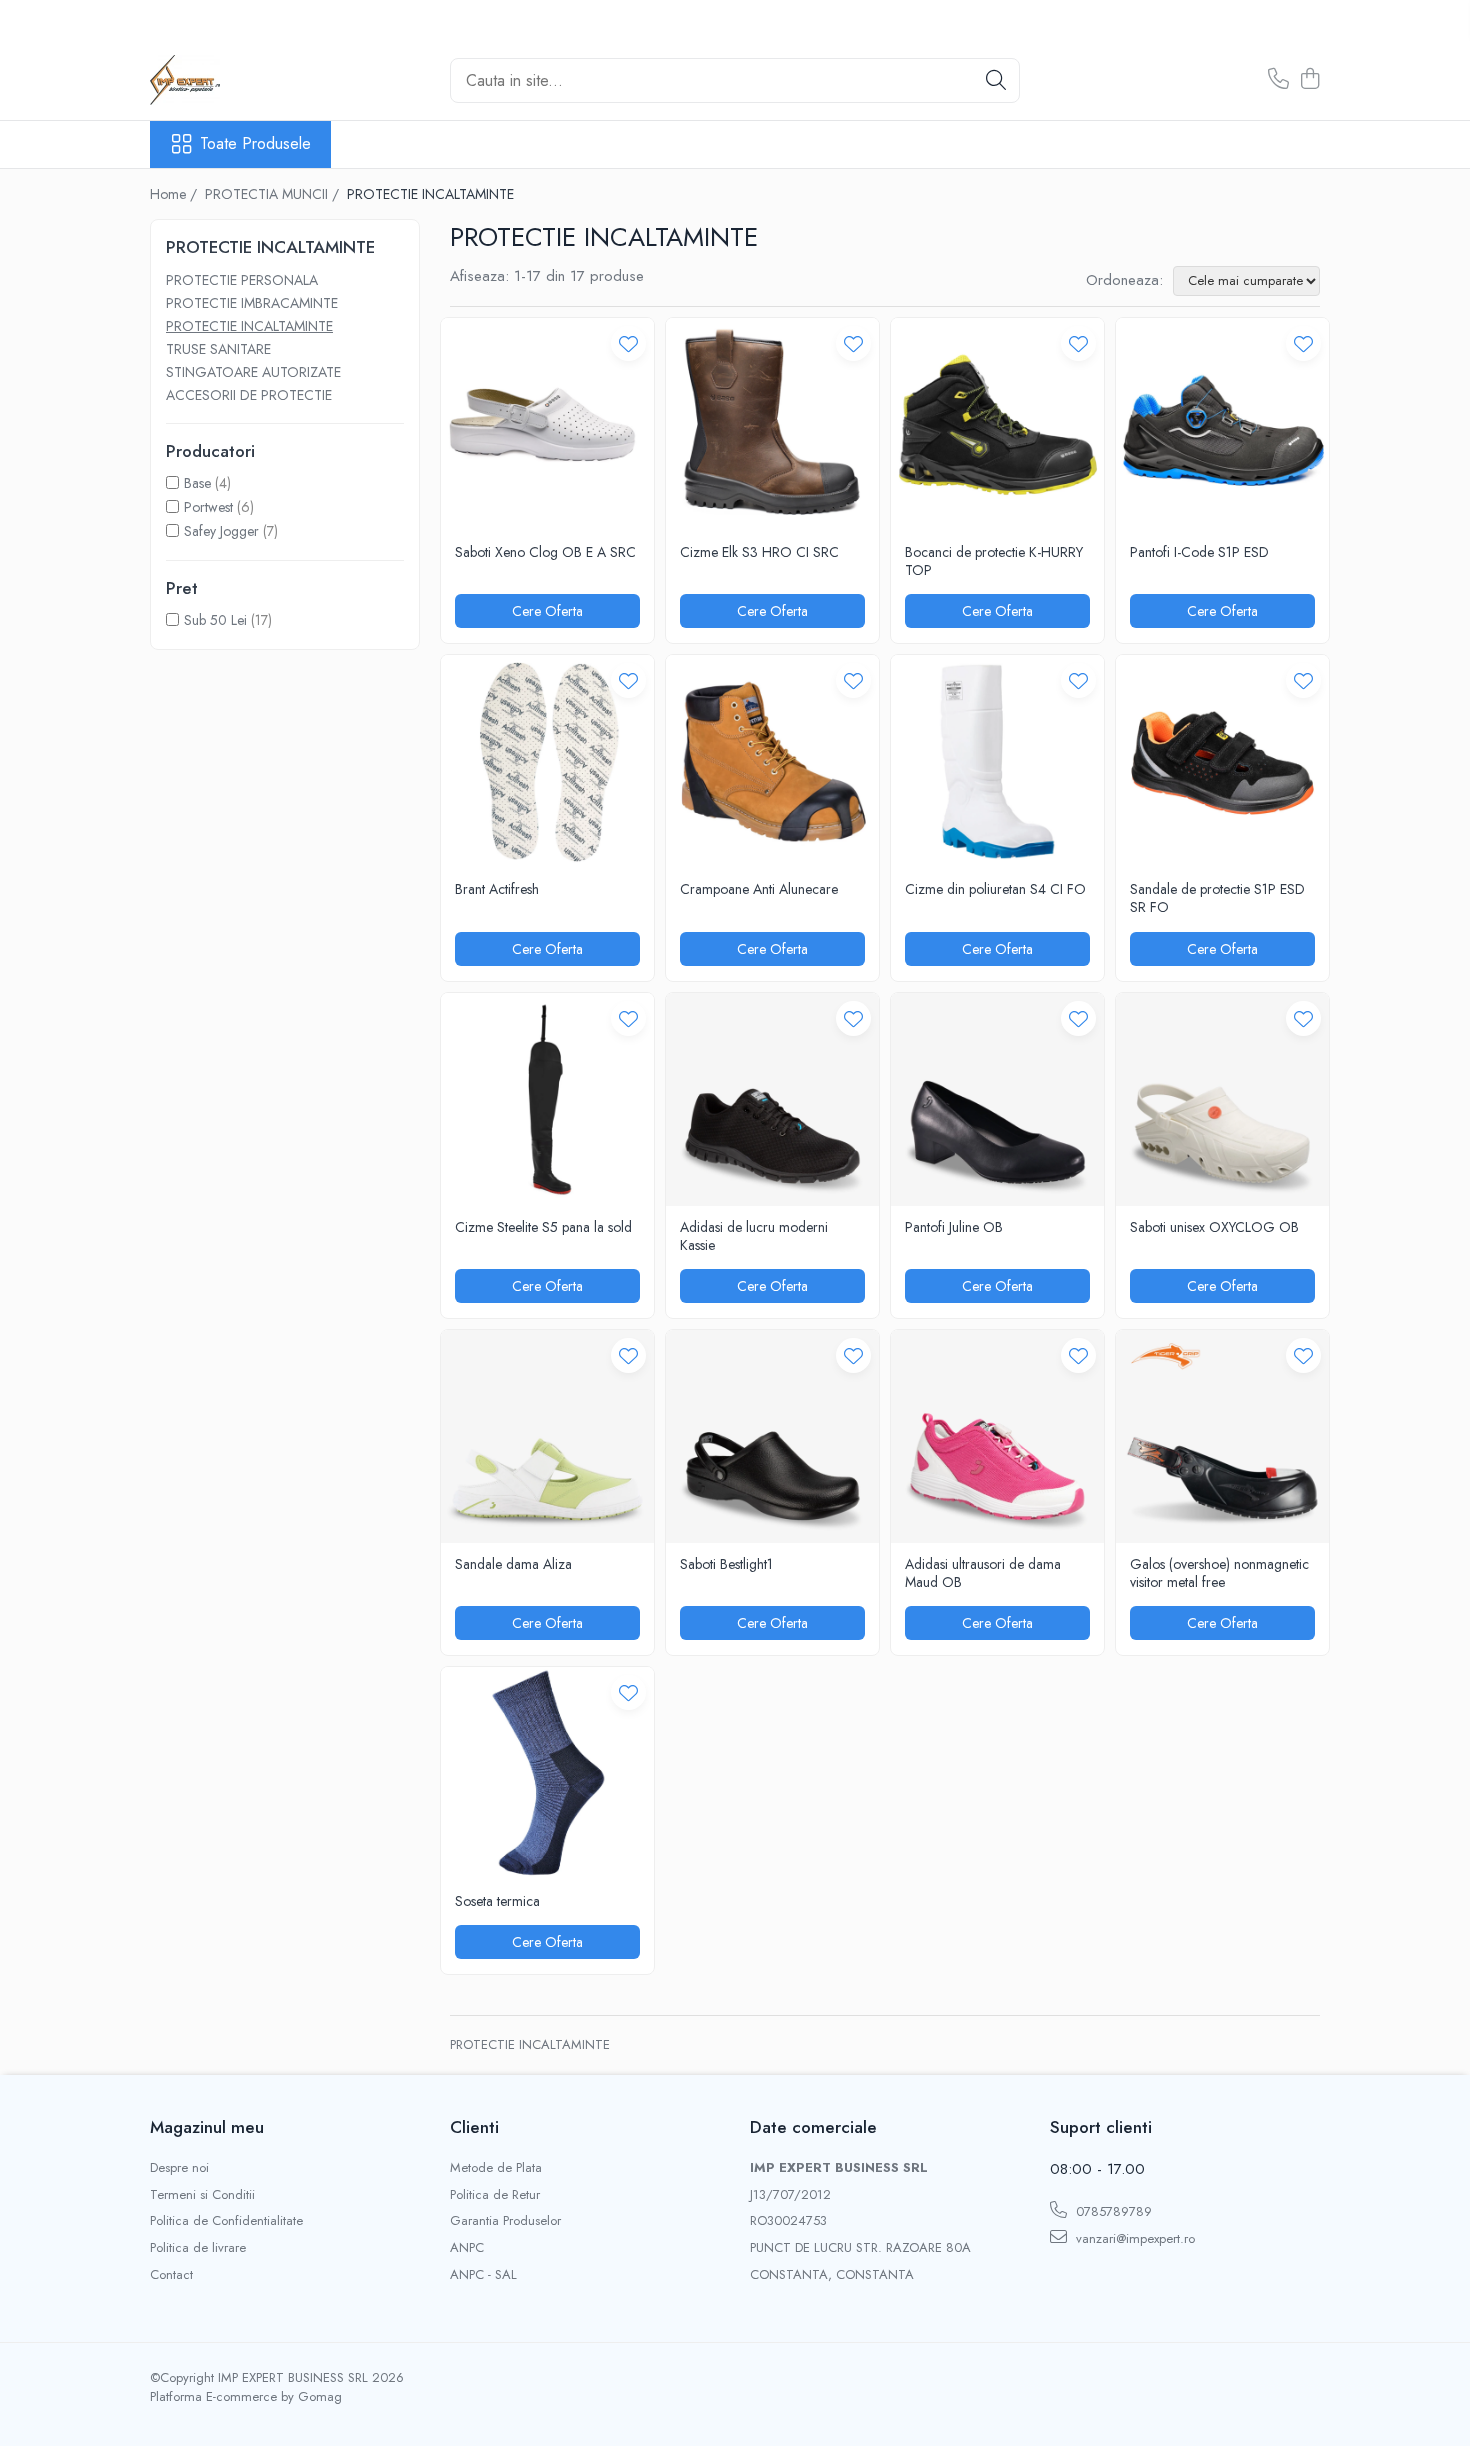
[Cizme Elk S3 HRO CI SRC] (772, 424)
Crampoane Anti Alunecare (759, 889)
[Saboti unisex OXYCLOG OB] (1222, 1099)
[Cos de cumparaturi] (1309, 80)
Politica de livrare (198, 2248)
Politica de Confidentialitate (226, 2221)
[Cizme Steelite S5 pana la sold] (547, 1099)
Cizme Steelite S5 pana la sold (543, 1227)
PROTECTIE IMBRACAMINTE (252, 303)
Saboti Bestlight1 (726, 1564)
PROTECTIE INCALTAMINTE (249, 326)
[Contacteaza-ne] (1278, 80)
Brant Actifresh (497, 889)
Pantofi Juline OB (954, 1227)
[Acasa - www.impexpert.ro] (250, 80)
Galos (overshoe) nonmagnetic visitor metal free (1219, 1573)
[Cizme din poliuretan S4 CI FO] (997, 761)
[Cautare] (996, 80)
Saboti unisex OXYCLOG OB (1214, 1227)
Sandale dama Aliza (513, 1564)
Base (197, 483)
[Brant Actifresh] (547, 761)
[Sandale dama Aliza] (547, 1436)
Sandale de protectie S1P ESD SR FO (1217, 898)
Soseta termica (497, 1901)
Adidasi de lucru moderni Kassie (754, 1236)
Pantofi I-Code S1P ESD (1199, 552)
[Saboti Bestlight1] (772, 1436)
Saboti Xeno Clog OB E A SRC (545, 552)
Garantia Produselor (505, 2221)
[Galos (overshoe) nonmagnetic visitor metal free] (1222, 1436)
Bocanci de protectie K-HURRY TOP (994, 561)
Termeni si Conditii (202, 2195)
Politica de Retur (495, 2195)
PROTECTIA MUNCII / (274, 194)
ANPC (467, 2248)
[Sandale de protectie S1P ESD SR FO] (1222, 761)
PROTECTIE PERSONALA (242, 280)
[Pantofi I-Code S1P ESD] (1222, 424)
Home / (175, 194)
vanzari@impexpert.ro (1133, 2238)
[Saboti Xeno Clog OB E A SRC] (547, 424)
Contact (171, 2275)
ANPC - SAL (483, 2275)
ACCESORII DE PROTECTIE (249, 395)
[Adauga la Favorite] (628, 343)
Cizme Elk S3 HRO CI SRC (759, 552)
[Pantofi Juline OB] (997, 1099)
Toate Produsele (255, 144)
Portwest (208, 507)
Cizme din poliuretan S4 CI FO (995, 889)
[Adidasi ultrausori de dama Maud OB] (997, 1436)
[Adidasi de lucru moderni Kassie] (772, 1099)
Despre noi (179, 2168)
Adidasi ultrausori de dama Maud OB (983, 1573)
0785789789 (1112, 2211)
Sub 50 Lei (215, 620)
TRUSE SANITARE (218, 349)
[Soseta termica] (547, 1773)
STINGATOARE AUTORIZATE (253, 372)
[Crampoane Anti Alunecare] (772, 761)
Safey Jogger (221, 531)
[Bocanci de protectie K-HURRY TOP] (997, 424)
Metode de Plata (496, 2168)
